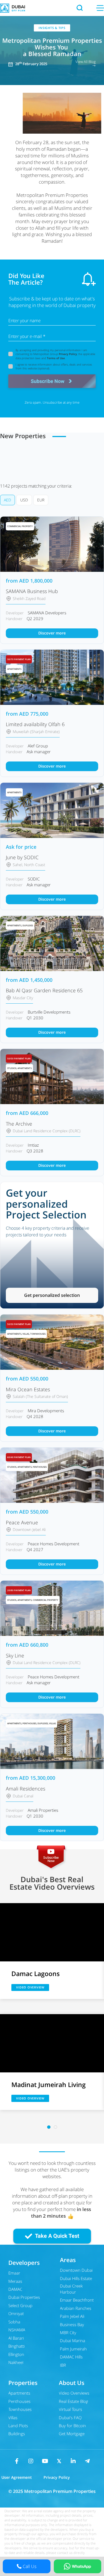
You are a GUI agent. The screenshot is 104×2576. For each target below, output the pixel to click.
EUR (41, 500)
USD (24, 500)
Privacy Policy (68, 354)
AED (7, 500)
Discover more (52, 633)
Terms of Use (56, 358)
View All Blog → (86, 63)
